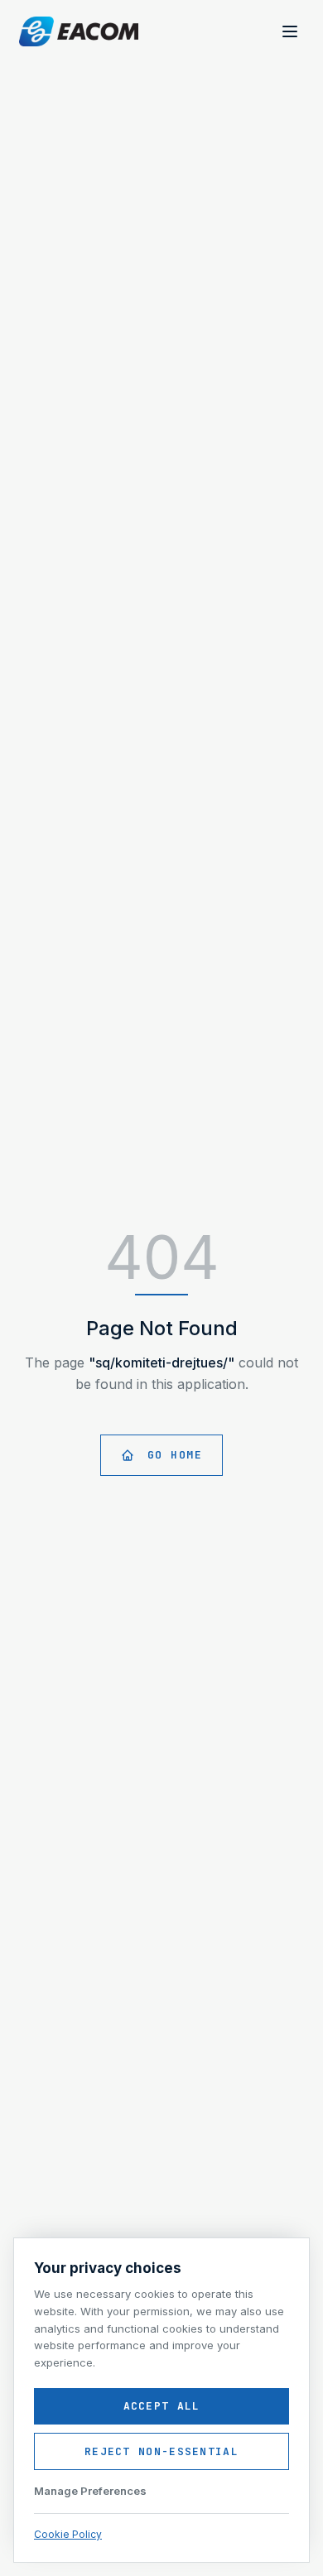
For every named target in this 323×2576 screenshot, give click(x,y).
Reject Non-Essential (161, 2451)
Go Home (175, 1455)
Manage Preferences (90, 2491)
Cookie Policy (68, 2534)
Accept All (162, 2406)
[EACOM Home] (79, 31)
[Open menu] (290, 31)
